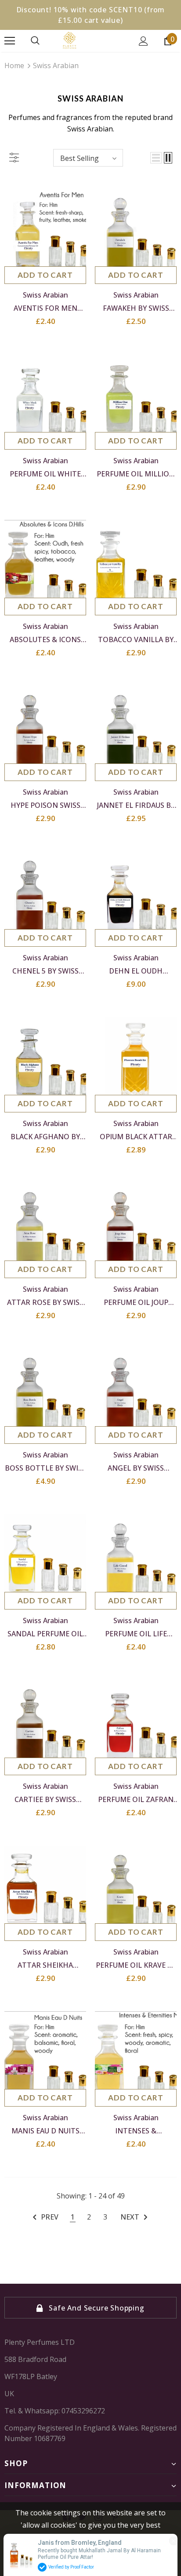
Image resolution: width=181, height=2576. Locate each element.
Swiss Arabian (56, 65)
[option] (90, 2308)
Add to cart (45, 275)
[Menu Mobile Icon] (10, 41)
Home (14, 65)
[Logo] (90, 40)
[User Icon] (143, 41)
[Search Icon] (35, 41)
